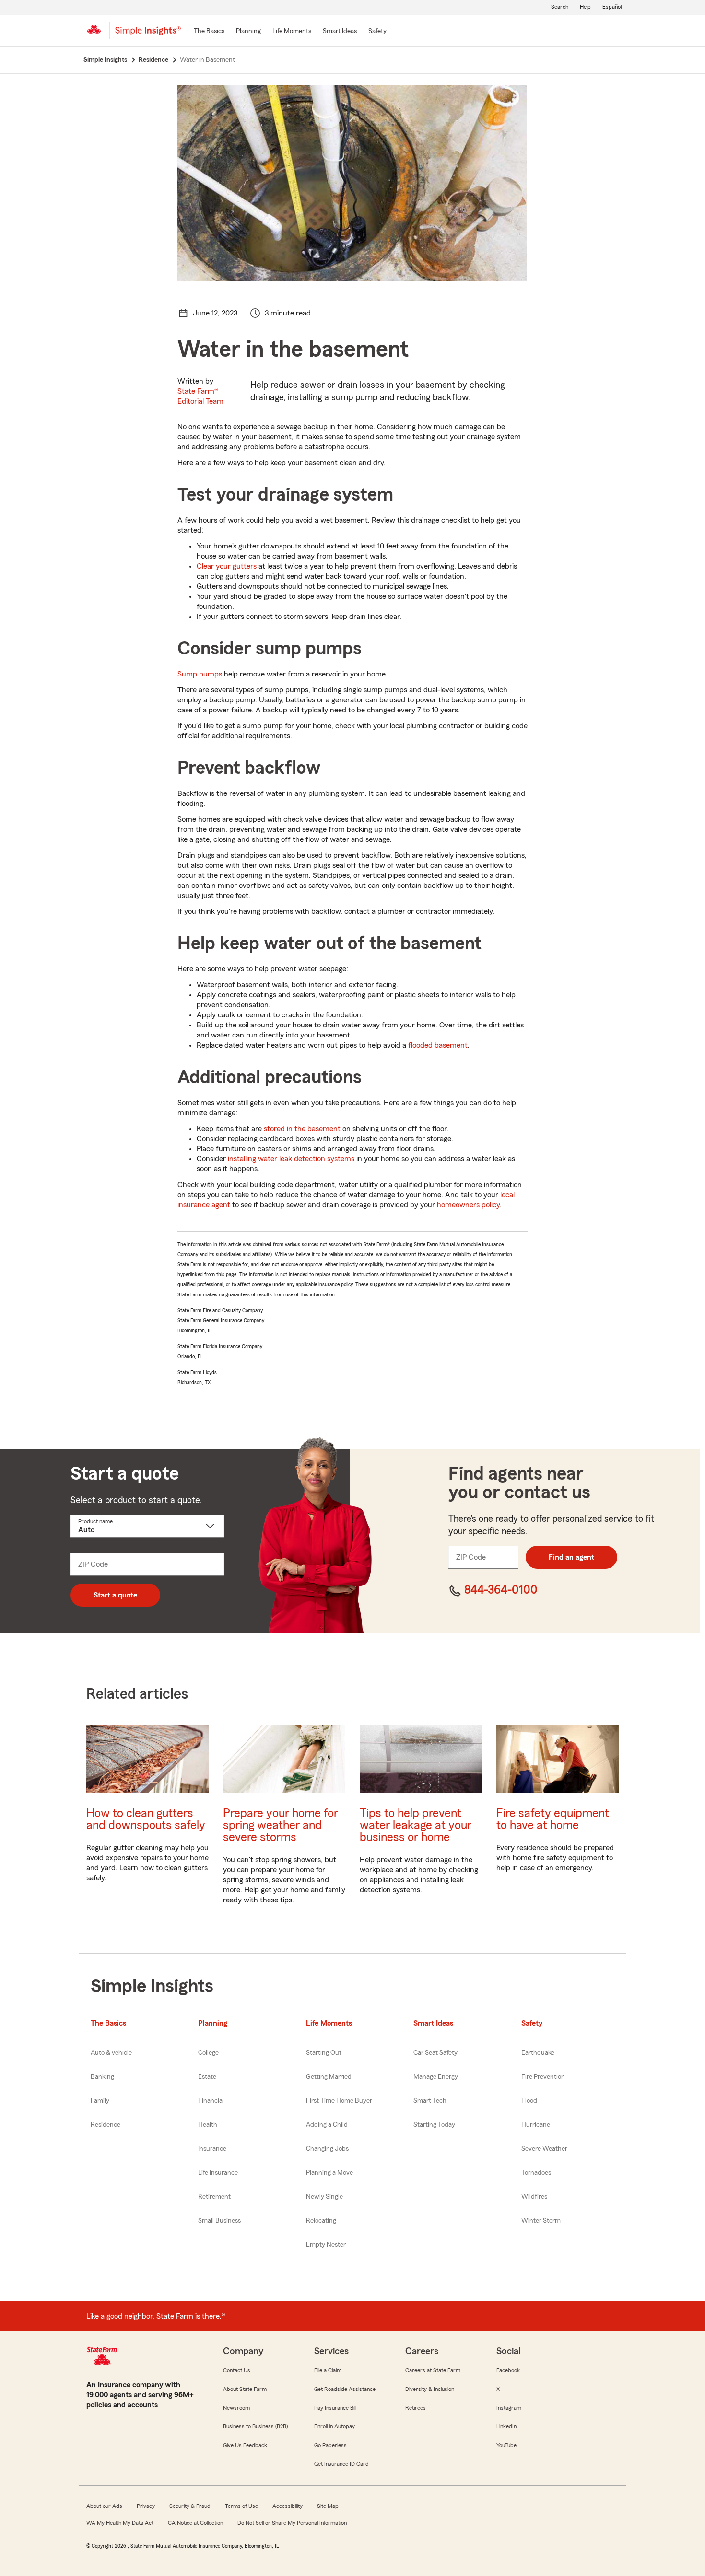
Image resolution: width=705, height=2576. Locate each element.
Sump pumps (200, 674)
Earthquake (538, 2053)
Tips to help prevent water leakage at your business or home (416, 1825)
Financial (211, 2101)
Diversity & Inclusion (430, 2389)
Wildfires (534, 2197)
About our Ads (104, 2506)
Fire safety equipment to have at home (553, 1819)
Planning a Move (329, 2173)
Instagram (509, 2408)
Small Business (219, 2221)
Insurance (212, 2149)
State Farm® (200, 396)
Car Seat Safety (435, 2053)
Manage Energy (436, 2077)
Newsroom (236, 2408)
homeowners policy (468, 1205)
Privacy (146, 2506)
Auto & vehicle (111, 2053)
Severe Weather (544, 2149)
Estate (207, 2077)
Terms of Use (241, 2506)
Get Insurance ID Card (341, 2464)
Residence (106, 2125)
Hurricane (536, 2125)
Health (208, 2125)
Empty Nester (326, 2245)
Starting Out (324, 2053)
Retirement (214, 2197)
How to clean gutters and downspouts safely (146, 1819)
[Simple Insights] (148, 35)
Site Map (328, 2506)
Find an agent (571, 1557)
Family (100, 2101)
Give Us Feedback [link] (245, 2445)
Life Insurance (218, 2173)
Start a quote (115, 1595)
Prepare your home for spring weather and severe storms (281, 1825)
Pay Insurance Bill (335, 2408)
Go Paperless (330, 2445)
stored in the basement (302, 1129)
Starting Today (434, 2125)
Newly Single (324, 2197)
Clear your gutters (227, 566)
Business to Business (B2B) (255, 2426)
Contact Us (237, 2370)
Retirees (416, 2408)
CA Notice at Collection (195, 2523)
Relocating (321, 2221)
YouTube (506, 2445)
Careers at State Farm (433, 2370)
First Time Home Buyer (339, 2101)
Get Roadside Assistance (345, 2389)
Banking (102, 2077)
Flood (529, 2101)
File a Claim (328, 2370)
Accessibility (288, 2506)
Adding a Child (327, 2125)
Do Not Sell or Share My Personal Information (292, 2523)
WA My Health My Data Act (120, 2523)
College (208, 2053)
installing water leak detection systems (291, 1159)
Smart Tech (430, 2101)
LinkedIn (506, 2426)
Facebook (508, 2370)
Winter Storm (541, 2221)
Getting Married (329, 2077)
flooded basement (438, 1045)
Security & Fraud (190, 2506)
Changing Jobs (327, 2149)
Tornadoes (536, 2173)
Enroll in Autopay (335, 2426)
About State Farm (245, 2389)
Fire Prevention (543, 2077)
